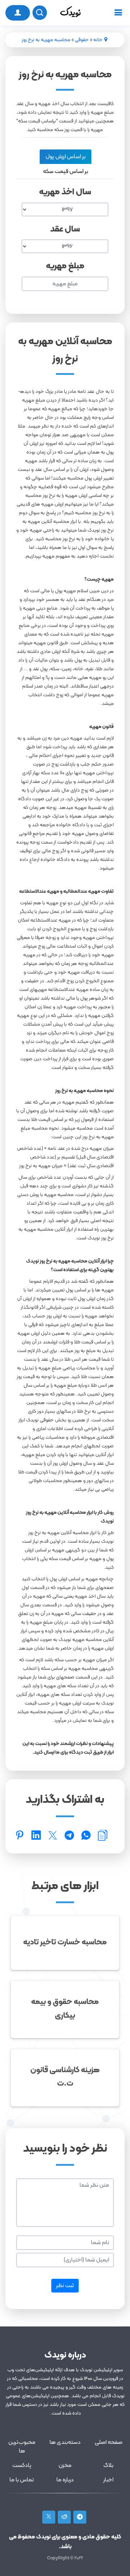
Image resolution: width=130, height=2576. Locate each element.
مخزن (65, 2465)
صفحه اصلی (109, 2442)
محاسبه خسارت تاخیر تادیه (65, 1942)
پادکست (22, 2465)
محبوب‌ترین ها (22, 2447)
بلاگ (108, 2465)
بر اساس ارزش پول (66, 157)
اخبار (108, 2480)
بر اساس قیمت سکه (66, 172)
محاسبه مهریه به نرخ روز (46, 40)
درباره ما (65, 2480)
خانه (98, 40)
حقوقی (82, 40)
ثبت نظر (65, 2286)
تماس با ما (22, 2480)
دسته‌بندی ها (65, 2442)
